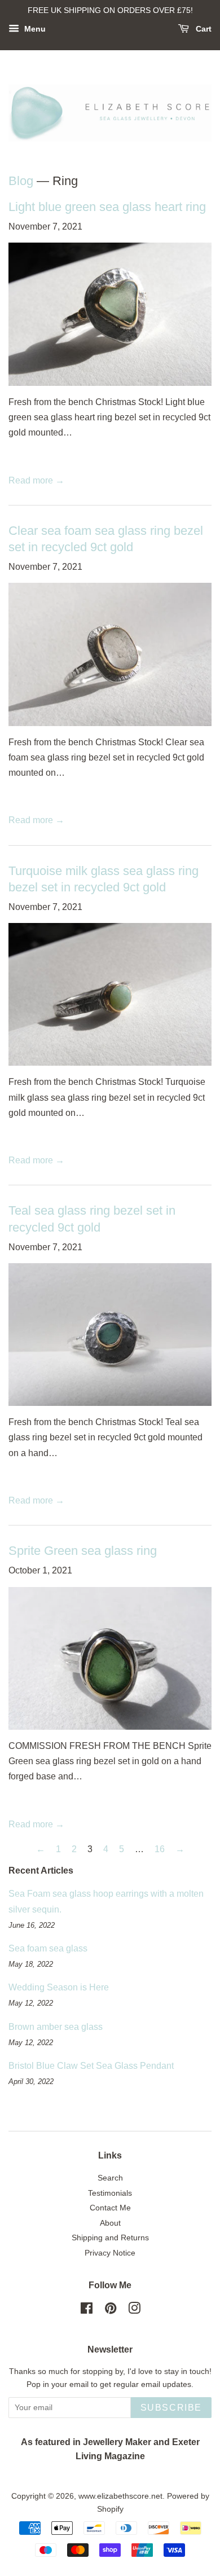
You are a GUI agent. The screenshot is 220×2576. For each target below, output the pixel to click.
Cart (203, 29)
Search (110, 2178)
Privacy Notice (110, 2253)
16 (160, 1849)
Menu (34, 29)
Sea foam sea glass (48, 1948)
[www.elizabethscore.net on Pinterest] (111, 2311)
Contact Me (110, 2208)
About (110, 2223)
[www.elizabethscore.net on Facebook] (87, 2311)
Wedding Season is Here (59, 1987)
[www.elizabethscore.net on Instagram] (134, 2311)
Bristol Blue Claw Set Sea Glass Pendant (91, 2066)
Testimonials (110, 2193)
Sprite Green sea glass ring (83, 1551)
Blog (21, 181)
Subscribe (171, 2408)
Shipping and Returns (110, 2238)
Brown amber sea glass (56, 2027)
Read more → (36, 480)
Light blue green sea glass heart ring (107, 207)
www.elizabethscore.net (120, 2496)
